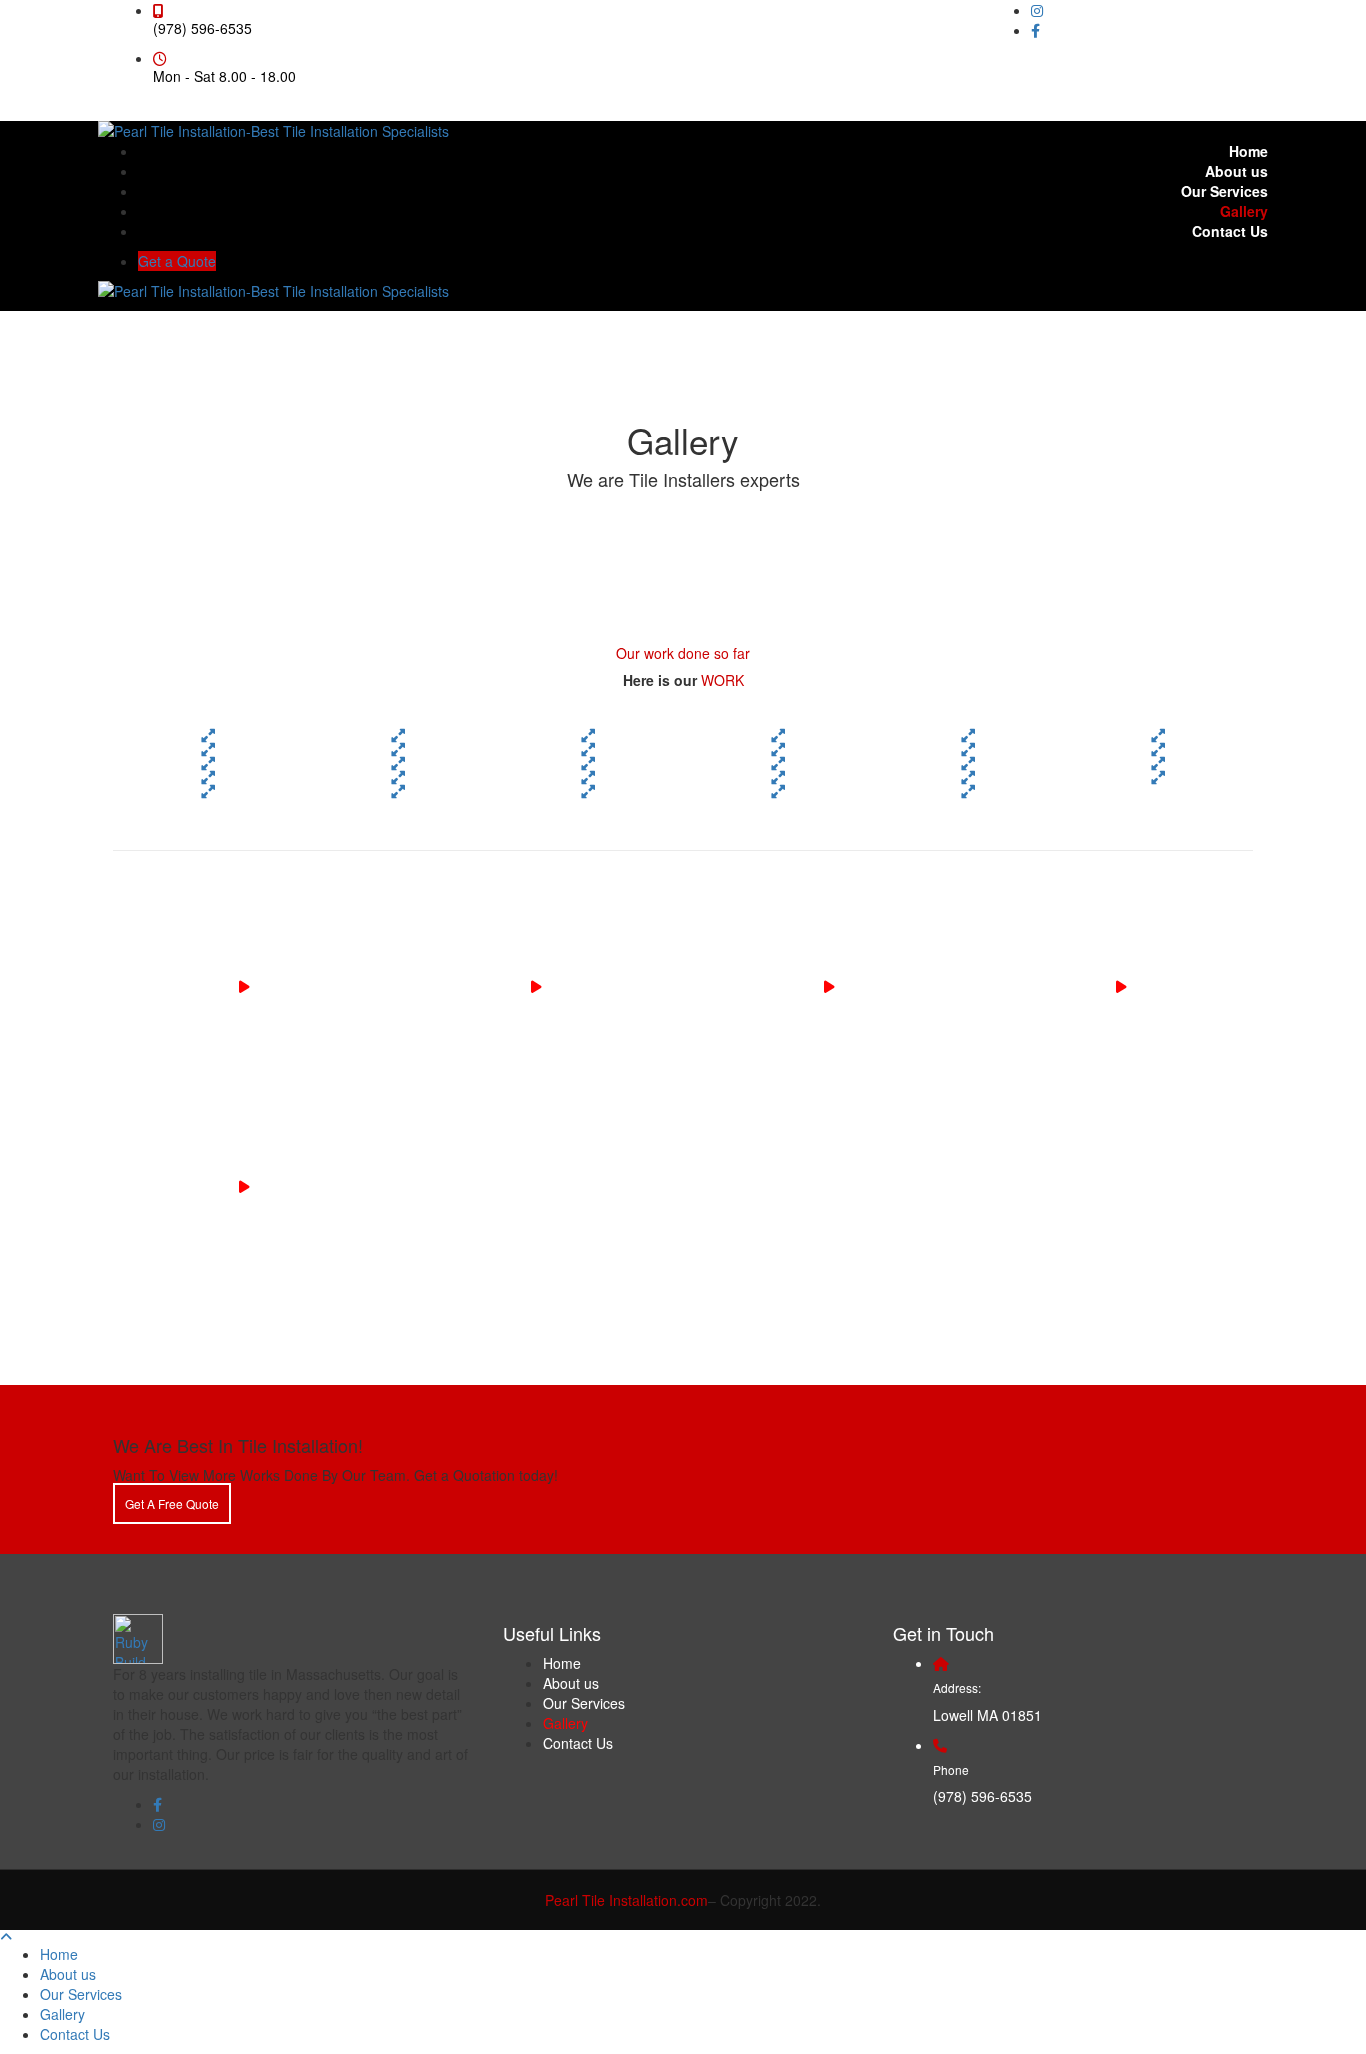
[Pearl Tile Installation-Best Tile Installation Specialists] (273, 129)
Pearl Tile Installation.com (626, 1900)
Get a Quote (177, 261)
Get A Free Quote (172, 1503)
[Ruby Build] (138, 1636)
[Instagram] (1037, 10)
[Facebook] (1035, 30)
